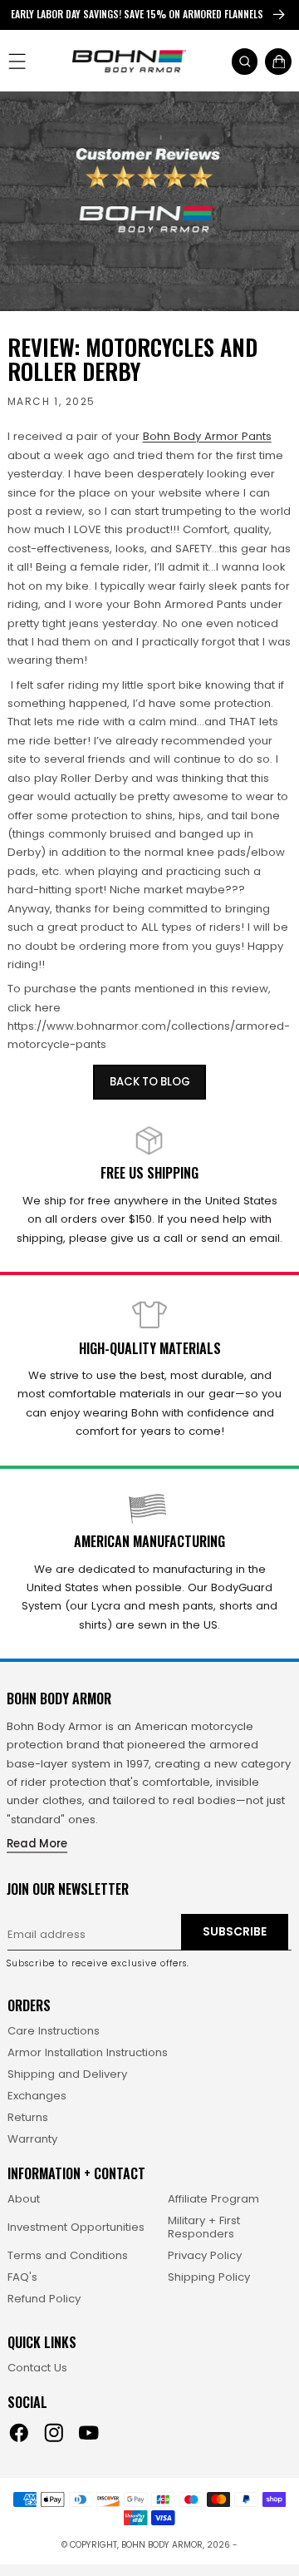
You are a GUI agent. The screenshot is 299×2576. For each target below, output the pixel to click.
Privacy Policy (205, 2256)
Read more (37, 1844)
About (24, 2199)
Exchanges (37, 2096)
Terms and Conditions (68, 2256)
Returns (28, 2118)
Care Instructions (54, 2031)
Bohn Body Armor (162, 2545)
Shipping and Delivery (67, 2074)
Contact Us (37, 2368)
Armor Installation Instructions (88, 2053)
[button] (245, 62)
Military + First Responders (204, 2227)
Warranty (32, 2139)
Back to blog (150, 1082)
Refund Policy (44, 2299)
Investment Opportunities (76, 2227)
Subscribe (235, 1932)
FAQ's (22, 2277)
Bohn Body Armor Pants (207, 436)
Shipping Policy (209, 2277)
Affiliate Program (213, 2199)
